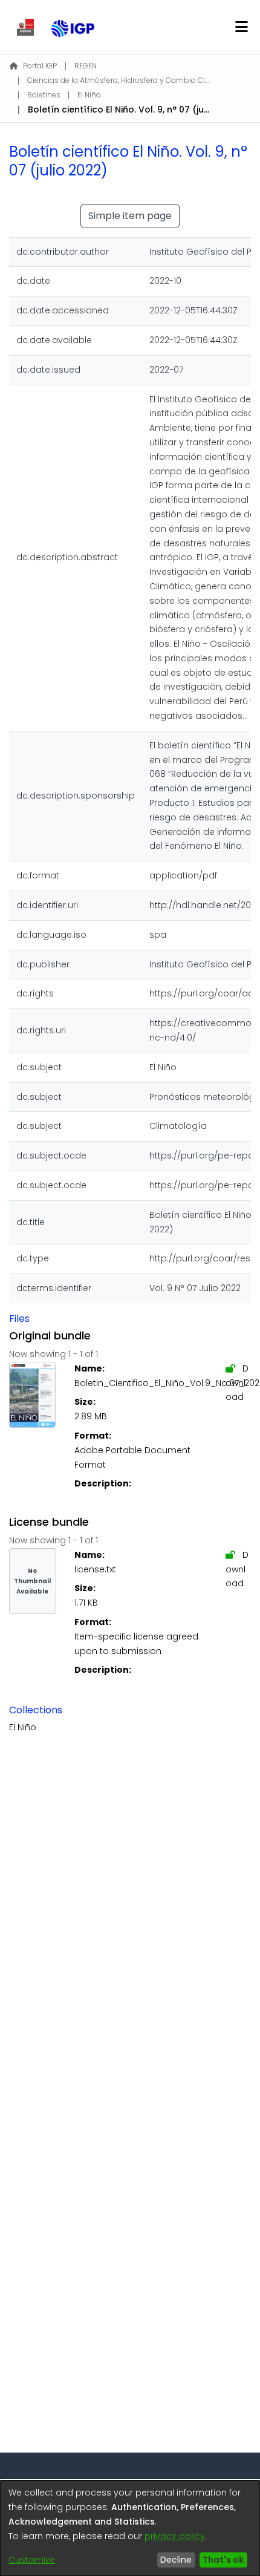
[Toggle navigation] (241, 27)
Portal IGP (40, 66)
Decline (176, 2560)
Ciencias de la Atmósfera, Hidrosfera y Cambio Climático (118, 80)
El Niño (89, 95)
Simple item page (130, 216)
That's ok (223, 2560)
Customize (32, 2560)
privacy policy (175, 2536)
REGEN (86, 66)
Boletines (44, 95)
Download (237, 1383)
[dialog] (130, 2528)
